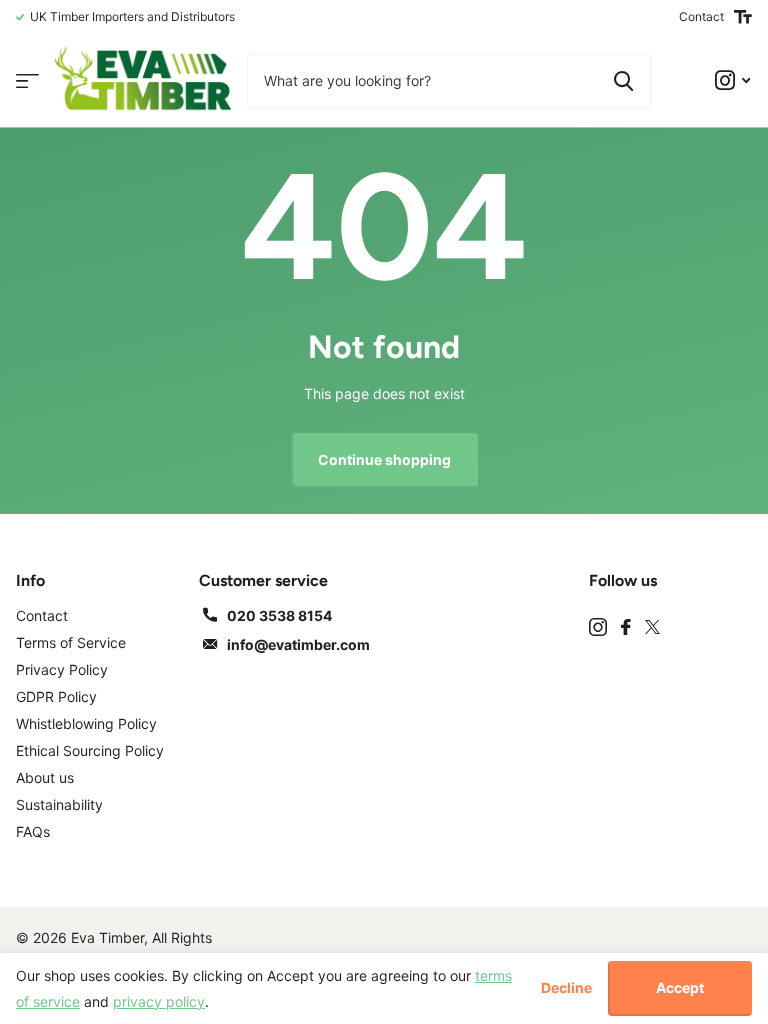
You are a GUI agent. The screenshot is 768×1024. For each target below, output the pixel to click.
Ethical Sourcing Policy (90, 750)
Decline (566, 988)
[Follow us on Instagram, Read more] (732, 80)
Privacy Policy (62, 669)
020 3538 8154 (279, 615)
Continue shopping (384, 459)
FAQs (33, 831)
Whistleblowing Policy (86, 723)
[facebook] (626, 627)
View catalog (27, 80)
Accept (680, 987)
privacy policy (159, 1001)
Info (30, 580)
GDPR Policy (56, 696)
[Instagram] (598, 627)
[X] (652, 627)
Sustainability (59, 804)
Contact (701, 16)
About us (45, 777)
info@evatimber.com (298, 644)
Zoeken (623, 81)
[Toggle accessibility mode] (743, 17)
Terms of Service (71, 642)
